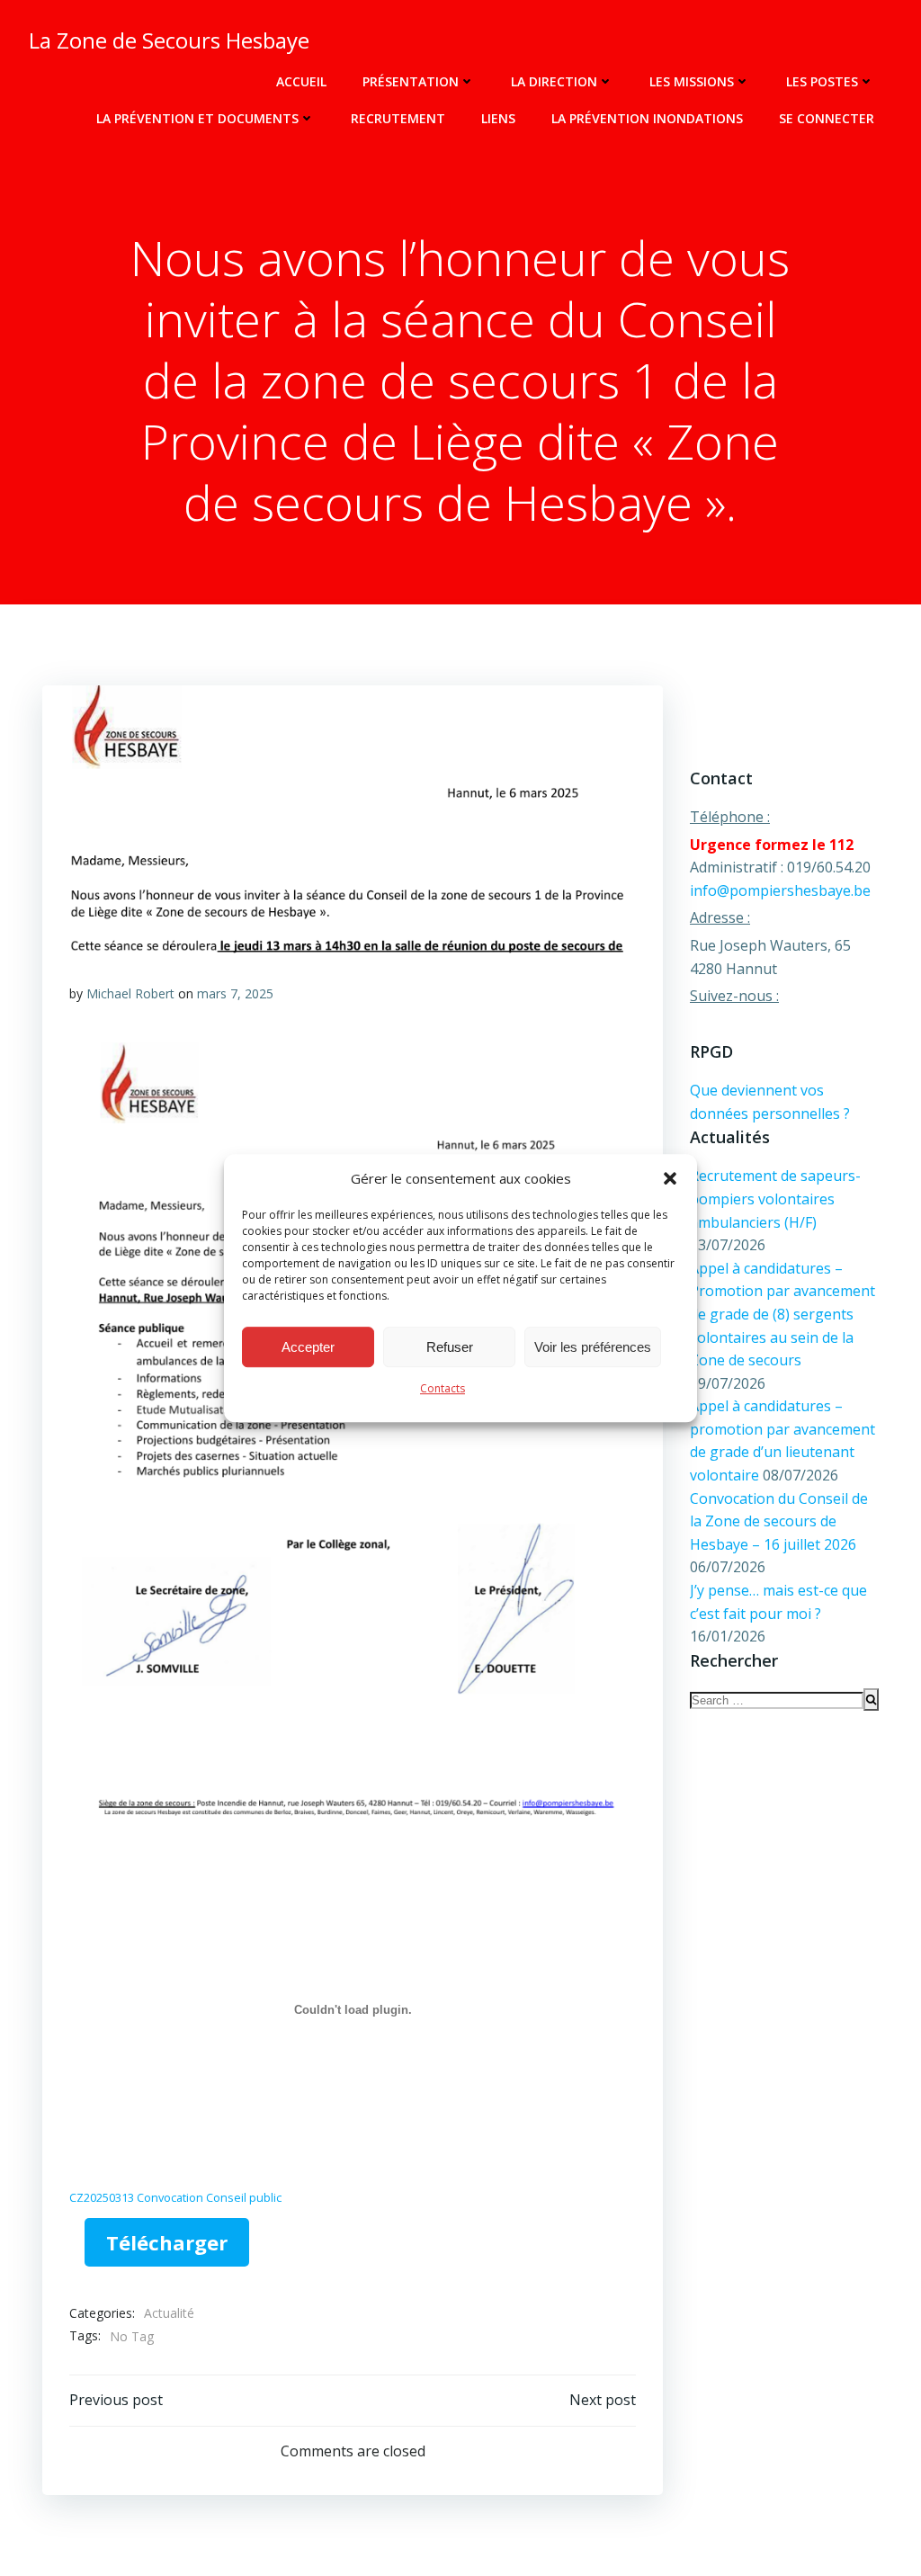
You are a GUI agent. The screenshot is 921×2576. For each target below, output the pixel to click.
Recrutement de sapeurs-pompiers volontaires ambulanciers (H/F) (775, 1199)
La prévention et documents (197, 118)
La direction (554, 81)
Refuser (450, 1347)
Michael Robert (130, 993)
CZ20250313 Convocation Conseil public (175, 2197)
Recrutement (398, 118)
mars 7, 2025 (235, 993)
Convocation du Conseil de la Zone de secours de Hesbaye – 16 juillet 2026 (779, 1521)
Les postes (822, 81)
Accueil (301, 81)
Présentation (411, 81)
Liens (498, 118)
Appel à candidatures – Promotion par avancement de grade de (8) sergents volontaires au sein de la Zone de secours (782, 1314)
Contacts (443, 1388)
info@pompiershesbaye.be (780, 890)
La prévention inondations (647, 118)
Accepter (308, 1347)
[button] (670, 1178)
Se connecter (827, 118)
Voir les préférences (593, 1347)
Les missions (692, 81)
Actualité (169, 2313)
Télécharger (167, 2242)
